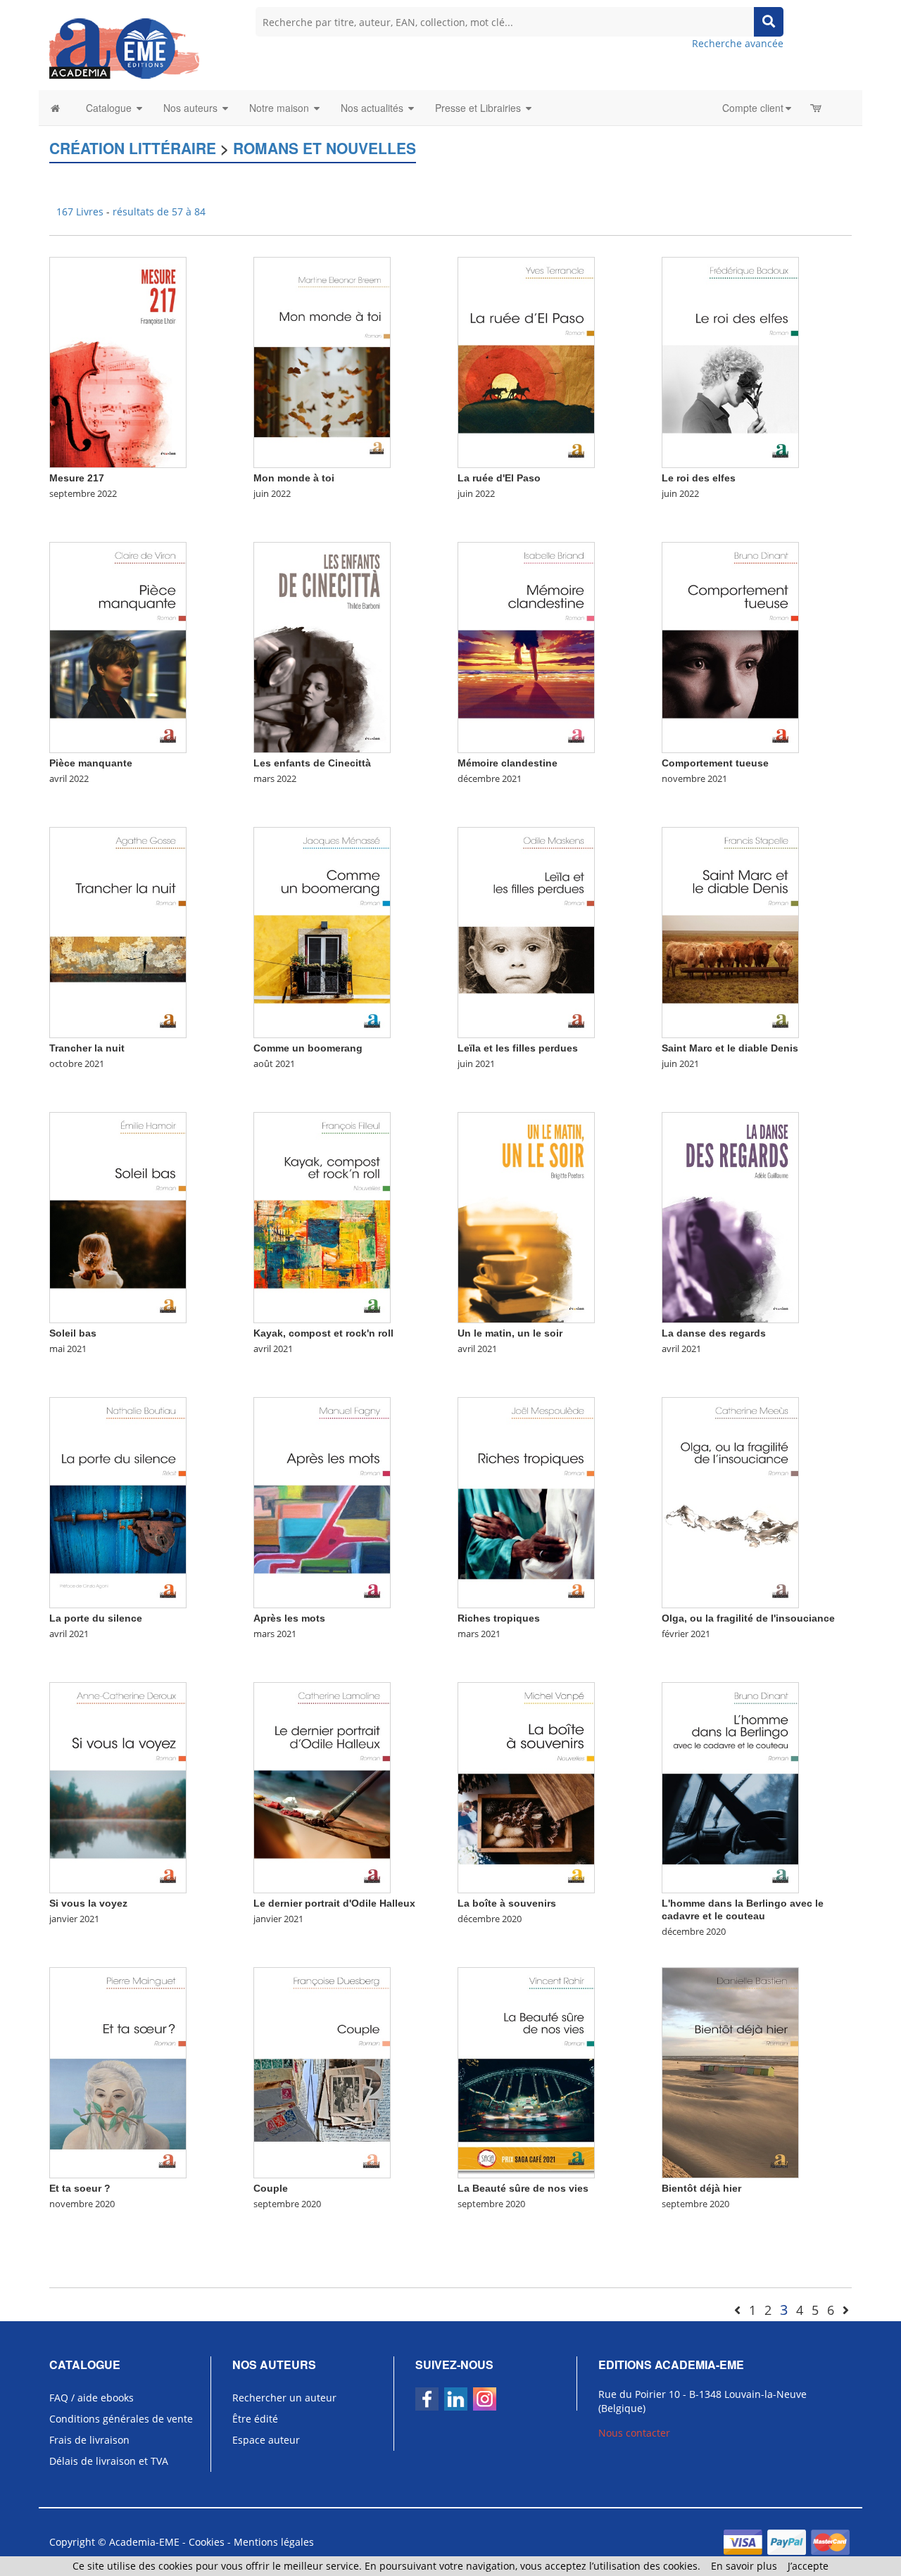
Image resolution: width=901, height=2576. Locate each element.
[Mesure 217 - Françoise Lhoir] (118, 361)
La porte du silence (96, 1618)
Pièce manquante (91, 763)
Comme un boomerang (308, 1048)
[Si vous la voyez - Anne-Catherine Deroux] (118, 1787)
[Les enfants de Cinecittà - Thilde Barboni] (322, 646)
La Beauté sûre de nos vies (523, 2188)
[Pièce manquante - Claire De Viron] (118, 646)
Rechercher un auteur (284, 2398)
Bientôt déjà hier (701, 2188)
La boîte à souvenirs (507, 1903)
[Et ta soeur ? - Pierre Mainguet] (118, 2072)
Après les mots (289, 1618)
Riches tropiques (499, 1618)
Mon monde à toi (294, 478)
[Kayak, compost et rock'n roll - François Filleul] (322, 1217)
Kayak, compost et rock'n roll (323, 1333)
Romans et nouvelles (325, 148)
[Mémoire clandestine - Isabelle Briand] (526, 646)
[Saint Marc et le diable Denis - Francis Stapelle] (730, 932)
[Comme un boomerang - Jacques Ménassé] (322, 932)
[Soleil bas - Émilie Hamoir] (118, 1217)
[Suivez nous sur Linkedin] (456, 2399)
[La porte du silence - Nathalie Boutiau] (118, 1502)
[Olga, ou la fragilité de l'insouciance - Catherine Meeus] (730, 1502)
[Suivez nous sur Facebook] (427, 2399)
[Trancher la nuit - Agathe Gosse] (118, 932)
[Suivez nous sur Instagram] (485, 2399)
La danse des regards (714, 1333)
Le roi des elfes (699, 478)
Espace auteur (266, 2440)
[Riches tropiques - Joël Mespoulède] (526, 1502)
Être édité (255, 2419)
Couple (271, 2188)
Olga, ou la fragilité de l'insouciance (748, 1618)
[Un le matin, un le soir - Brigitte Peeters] (526, 1217)
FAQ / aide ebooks (92, 2398)
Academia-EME (144, 2542)
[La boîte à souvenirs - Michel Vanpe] (526, 1787)
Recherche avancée (738, 43)
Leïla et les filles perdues (518, 1048)
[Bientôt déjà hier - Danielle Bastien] (730, 2072)
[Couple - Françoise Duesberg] (322, 2072)
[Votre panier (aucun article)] (817, 108)
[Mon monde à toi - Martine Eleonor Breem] (322, 361)
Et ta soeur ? (80, 2188)
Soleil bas (73, 1333)
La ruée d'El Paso (499, 478)
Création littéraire (133, 148)
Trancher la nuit (87, 1048)
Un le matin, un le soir (510, 1333)
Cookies (207, 2542)
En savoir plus (744, 2566)
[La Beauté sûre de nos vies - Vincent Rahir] (526, 2072)
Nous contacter (634, 2433)
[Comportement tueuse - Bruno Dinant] (730, 646)
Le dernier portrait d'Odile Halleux (334, 1903)
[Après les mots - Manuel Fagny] (322, 1502)
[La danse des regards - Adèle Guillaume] (730, 1217)
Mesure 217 (77, 478)
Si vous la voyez (88, 1903)
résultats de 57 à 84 (159, 211)
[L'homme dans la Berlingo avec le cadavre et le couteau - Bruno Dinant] (730, 1787)
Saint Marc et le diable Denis (730, 1048)
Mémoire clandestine (508, 763)
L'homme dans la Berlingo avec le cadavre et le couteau (743, 1909)
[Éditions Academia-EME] (124, 48)
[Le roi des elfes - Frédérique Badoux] (730, 361)
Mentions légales (274, 2542)
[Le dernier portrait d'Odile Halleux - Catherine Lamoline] (322, 1787)
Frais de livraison (89, 2440)
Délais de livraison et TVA (109, 2461)
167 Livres (81, 211)
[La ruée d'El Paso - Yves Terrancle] (526, 361)
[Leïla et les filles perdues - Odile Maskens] (526, 932)
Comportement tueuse (715, 763)
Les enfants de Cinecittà (312, 763)
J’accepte (808, 2566)
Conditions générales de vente (121, 2419)
